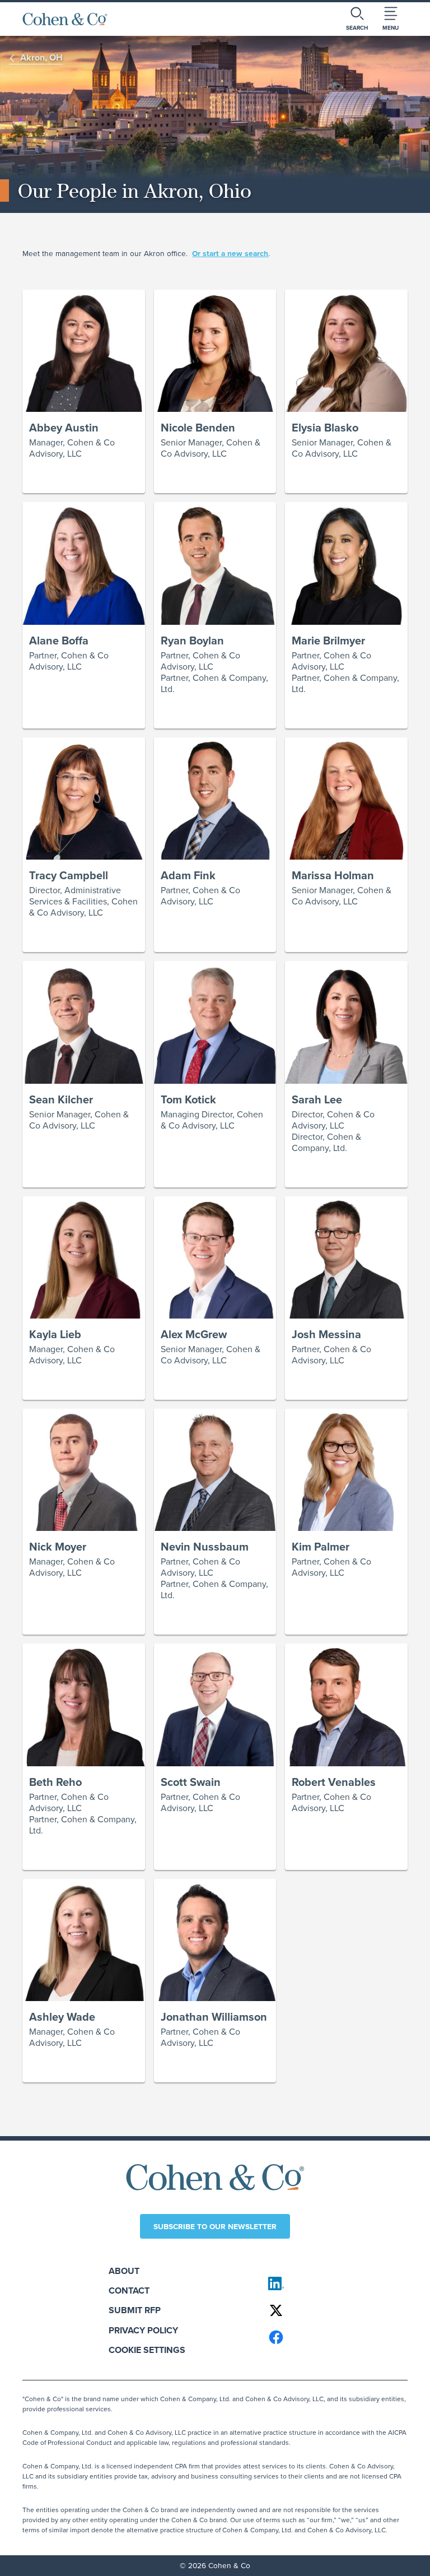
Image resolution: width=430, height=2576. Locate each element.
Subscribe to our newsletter (215, 2226)
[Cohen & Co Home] (65, 19)
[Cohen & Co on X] (333, 2310)
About (124, 2271)
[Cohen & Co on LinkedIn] (333, 2283)
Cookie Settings (147, 2350)
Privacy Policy (143, 2330)
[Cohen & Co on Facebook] (333, 2337)
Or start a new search (230, 254)
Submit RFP (135, 2310)
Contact (129, 2290)
